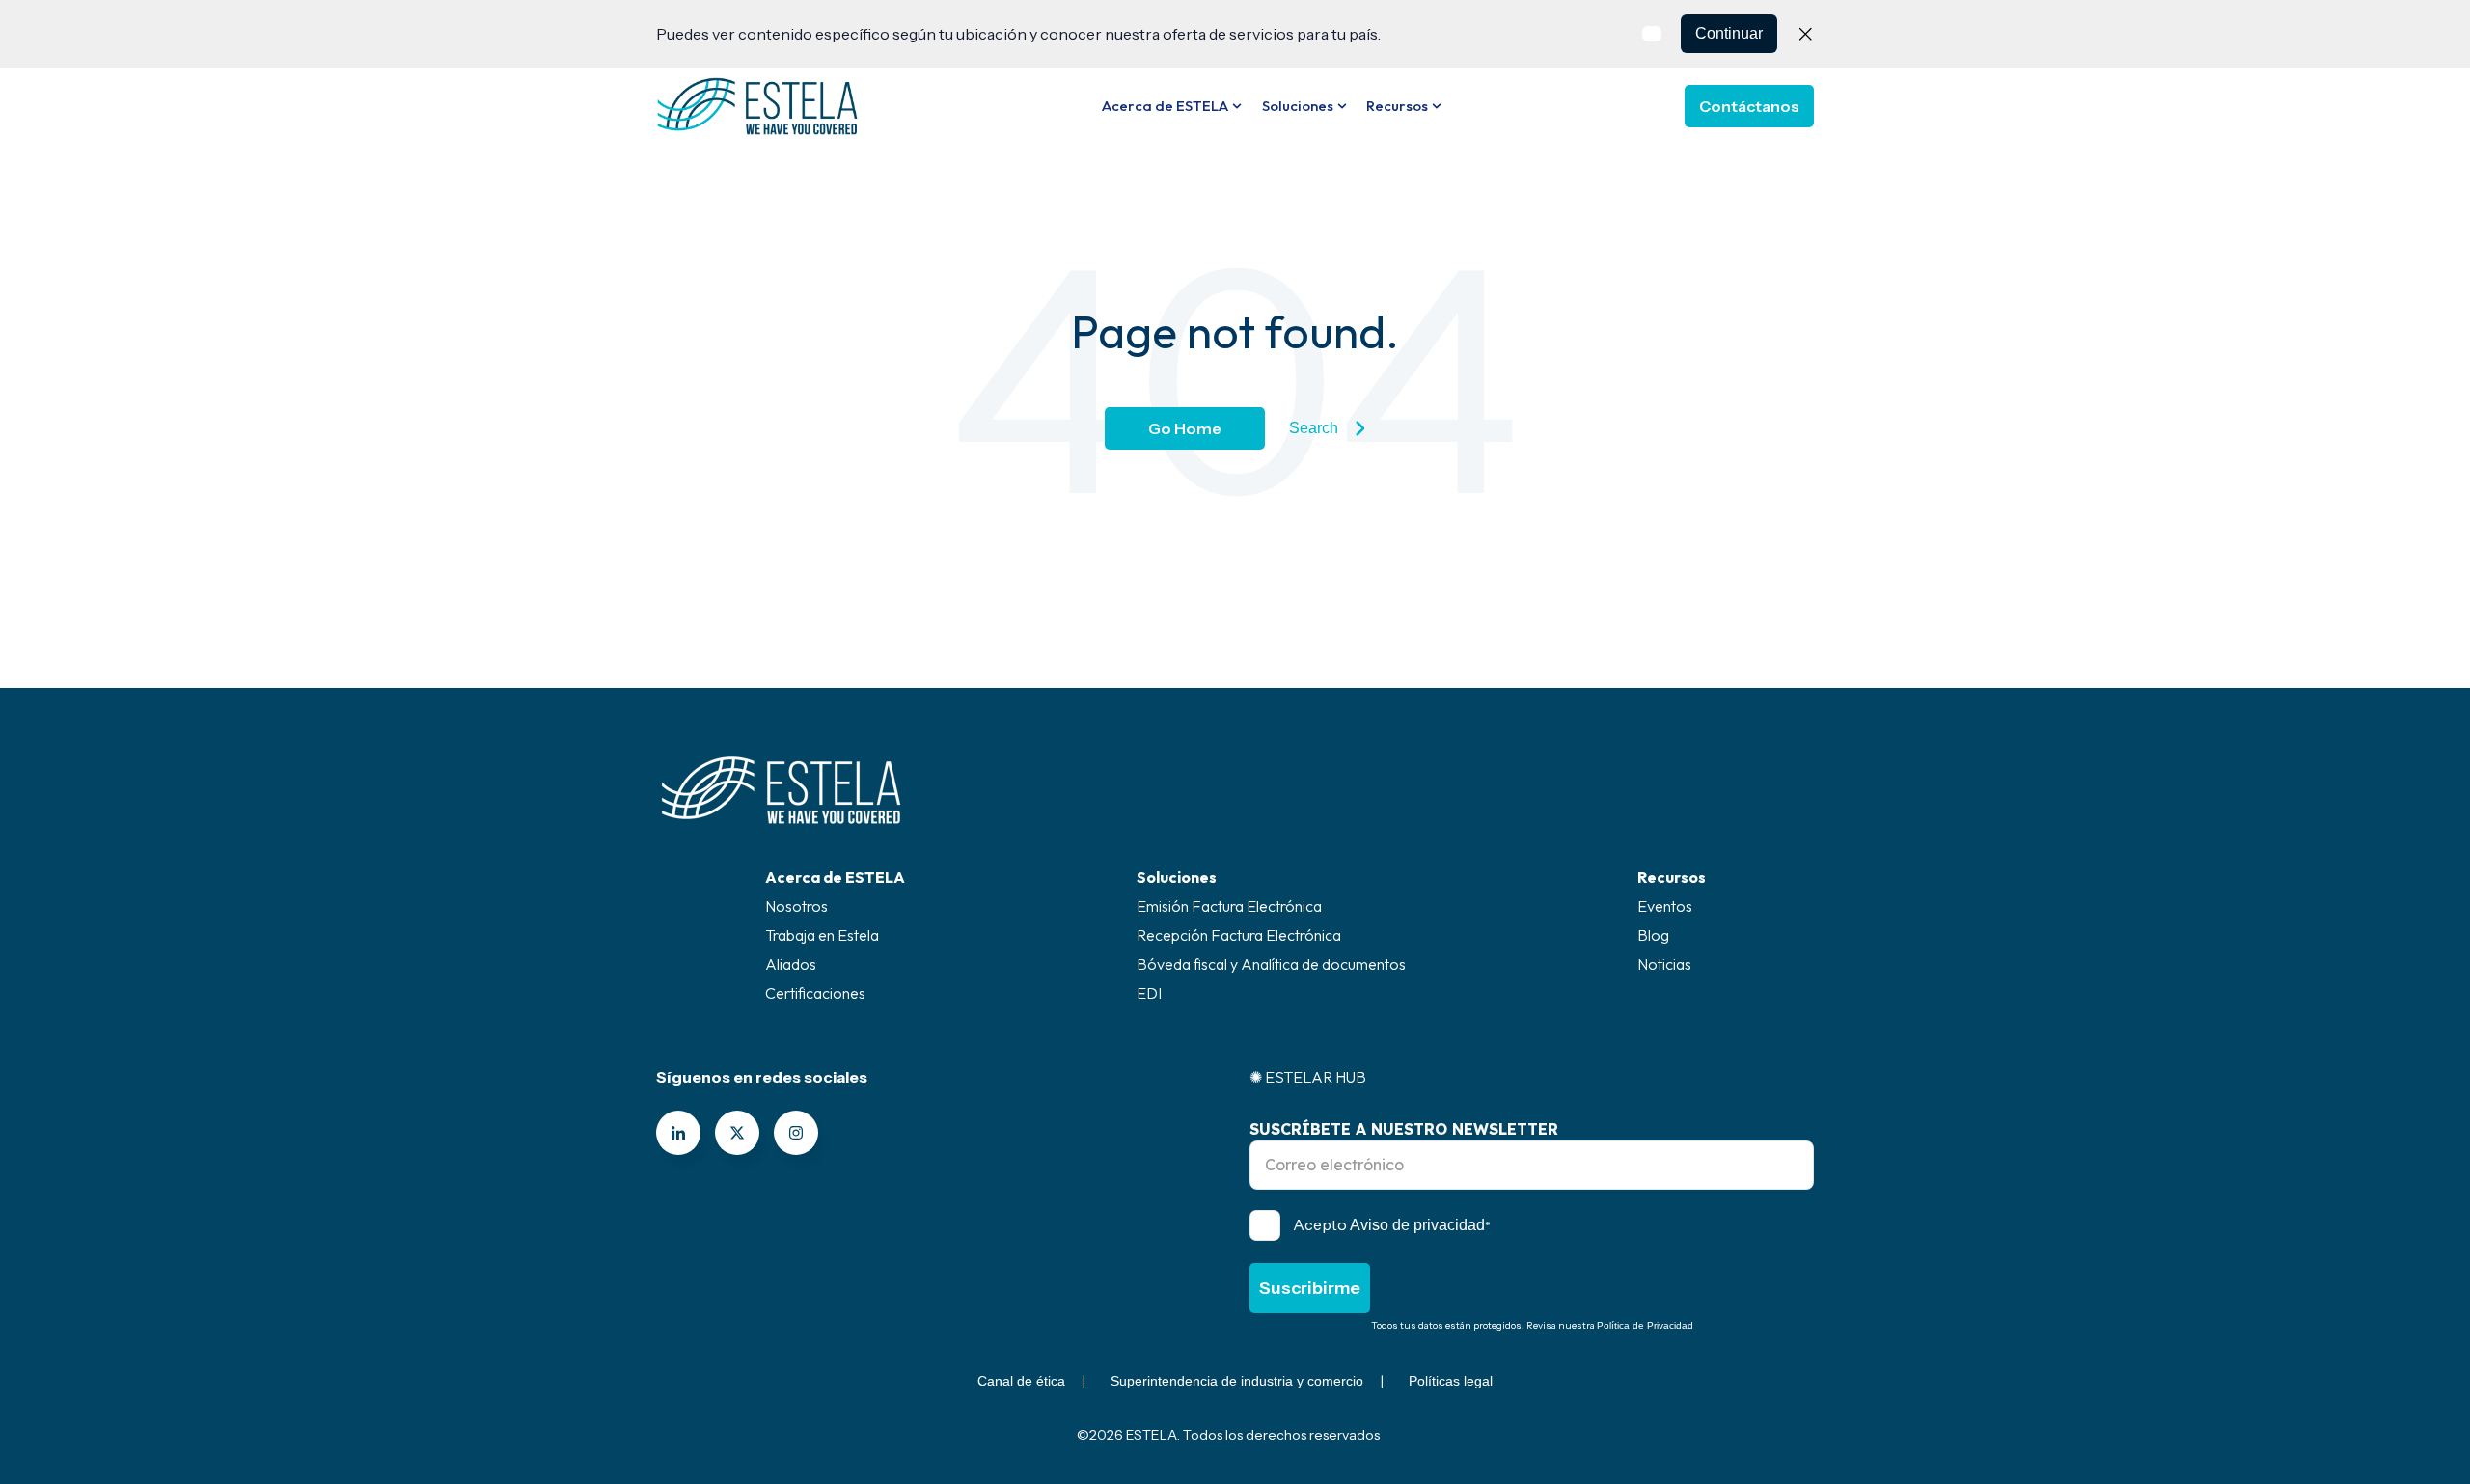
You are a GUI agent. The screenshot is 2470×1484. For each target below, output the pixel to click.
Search (1314, 428)
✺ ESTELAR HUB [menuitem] (1308, 1077)
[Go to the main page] (757, 106)
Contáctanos (1749, 106)
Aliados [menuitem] (791, 964)
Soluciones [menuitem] (1177, 877)
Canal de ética (1021, 1381)
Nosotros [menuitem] (796, 906)
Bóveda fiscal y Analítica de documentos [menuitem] (1271, 964)
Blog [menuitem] (1653, 935)
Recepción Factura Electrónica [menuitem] (1239, 935)
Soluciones (1298, 106)
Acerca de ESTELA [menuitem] (835, 877)
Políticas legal (1451, 1381)
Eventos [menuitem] (1665, 906)
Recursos (1397, 106)
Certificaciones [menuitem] (815, 993)
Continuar (1729, 33)
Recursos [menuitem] (1672, 877)
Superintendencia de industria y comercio (1237, 1381)
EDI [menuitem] (1149, 993)
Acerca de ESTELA (1165, 106)
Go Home (1185, 428)
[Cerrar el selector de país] (1805, 34)
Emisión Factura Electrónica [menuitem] (1229, 906)
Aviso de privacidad (1417, 1225)
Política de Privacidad (1645, 1325)
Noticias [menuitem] (1664, 964)
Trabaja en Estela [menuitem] (822, 935)
